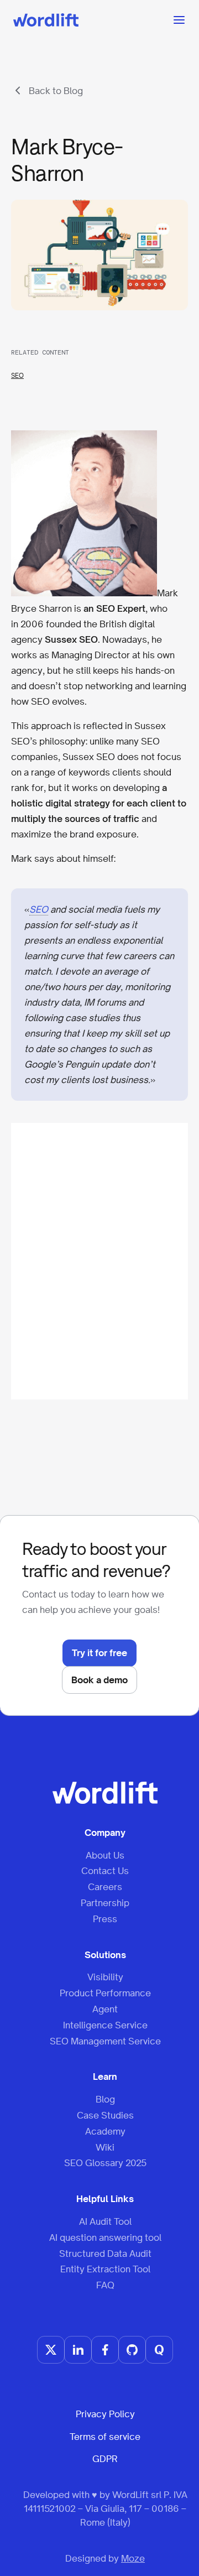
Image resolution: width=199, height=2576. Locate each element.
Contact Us (105, 1871)
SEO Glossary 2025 (105, 2163)
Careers (105, 1887)
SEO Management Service (105, 2041)
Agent (105, 2009)
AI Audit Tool (105, 2221)
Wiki (105, 2147)
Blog (105, 2099)
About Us (105, 1855)
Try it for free (99, 1653)
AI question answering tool (105, 2237)
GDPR (105, 2459)
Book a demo (99, 1680)
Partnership (105, 1903)
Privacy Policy (105, 2414)
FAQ (105, 2285)
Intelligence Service (105, 2025)
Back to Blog (56, 91)
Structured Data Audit (105, 2254)
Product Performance (105, 1993)
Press (105, 1919)
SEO (17, 376)
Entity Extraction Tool (105, 2269)
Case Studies (105, 2115)
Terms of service (105, 2437)
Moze (133, 2558)
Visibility (105, 1977)
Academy (105, 2131)
